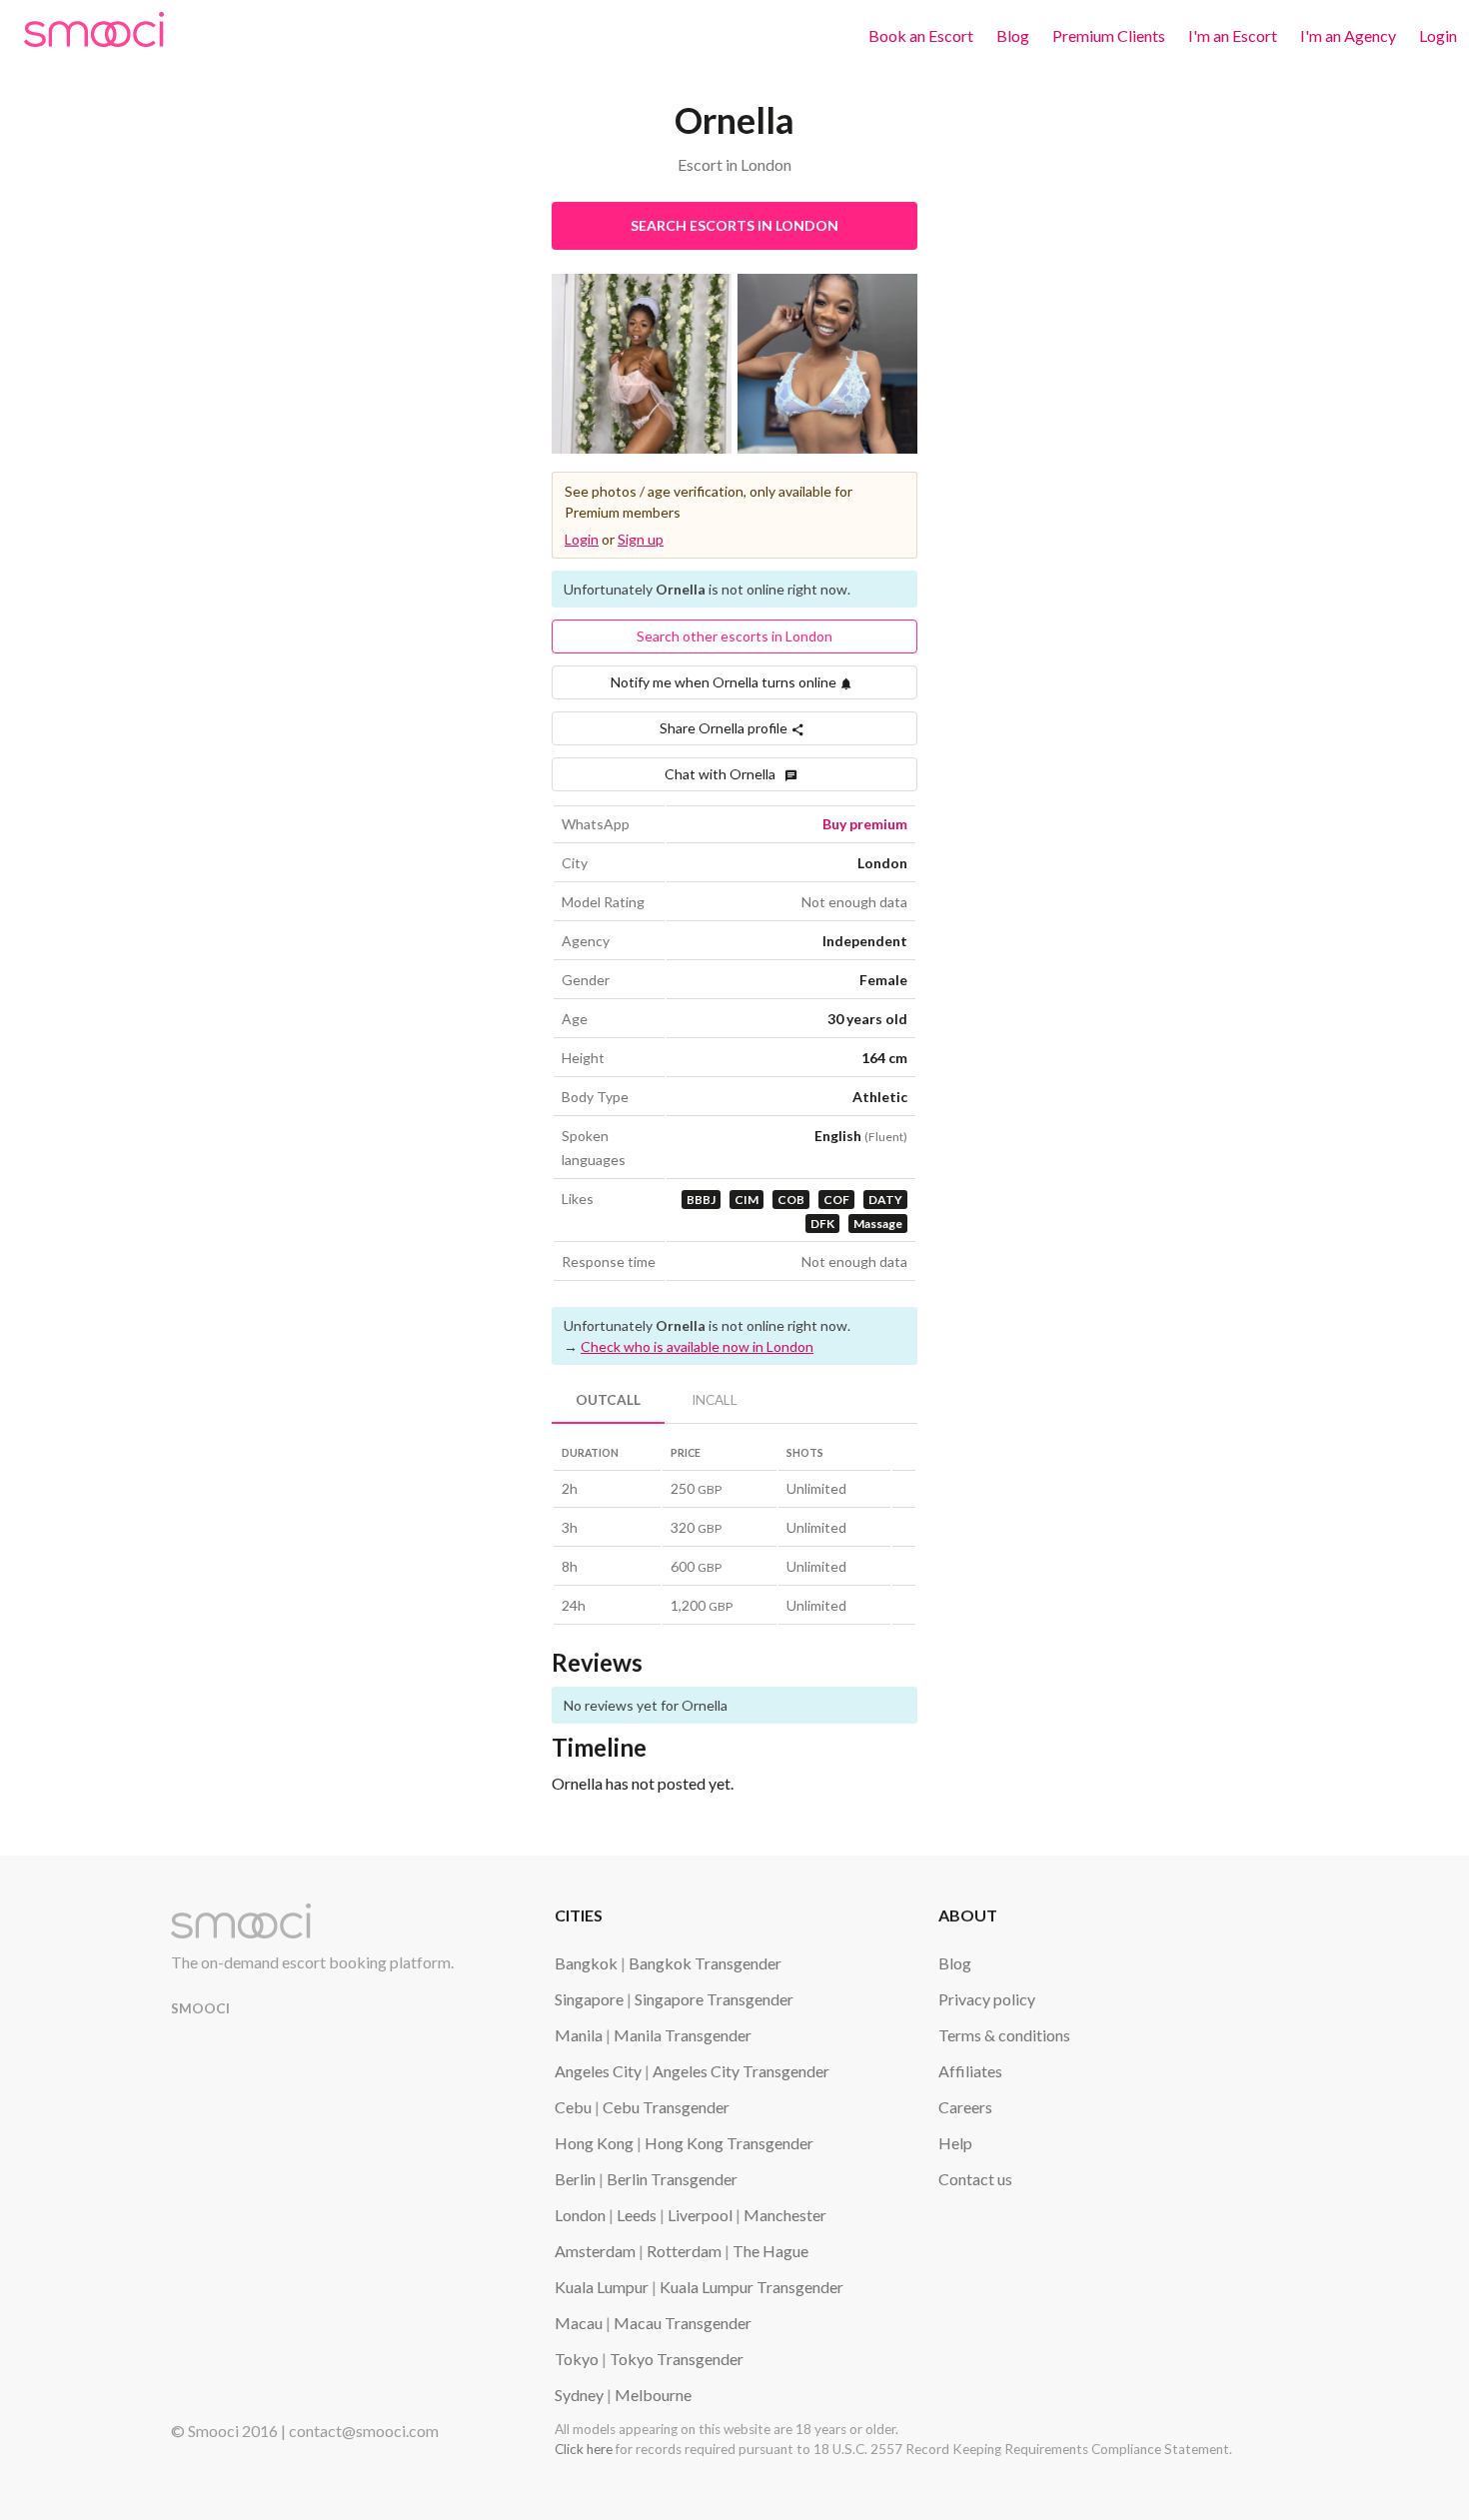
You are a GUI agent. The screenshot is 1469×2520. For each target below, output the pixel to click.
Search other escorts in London (734, 636)
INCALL (715, 1400)
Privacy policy (987, 1999)
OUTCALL (608, 1400)
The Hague (770, 2251)
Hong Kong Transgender (729, 2143)
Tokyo (577, 2359)
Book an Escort (921, 35)
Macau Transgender (683, 2323)
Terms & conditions (1004, 2035)
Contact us (975, 2179)
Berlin (575, 2179)
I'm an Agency (1348, 35)
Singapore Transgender (714, 1999)
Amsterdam (595, 2251)
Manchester (785, 2215)
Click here (584, 2449)
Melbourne (653, 2395)
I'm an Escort (1233, 35)
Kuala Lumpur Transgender (751, 2287)
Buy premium (865, 824)
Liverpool (700, 2215)
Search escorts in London (734, 225)
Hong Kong (594, 2143)
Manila (579, 2035)
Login (1438, 35)
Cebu (573, 2107)
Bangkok (586, 1963)
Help (955, 2143)
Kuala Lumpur (602, 2287)
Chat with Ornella (725, 774)
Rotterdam (684, 2251)
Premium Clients (1109, 35)
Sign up (641, 539)
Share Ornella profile (725, 728)
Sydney (579, 2395)
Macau (579, 2323)
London (580, 2215)
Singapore (589, 1999)
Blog (1013, 35)
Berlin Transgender (672, 2179)
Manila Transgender (683, 2035)
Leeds (637, 2215)
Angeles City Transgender (741, 2071)
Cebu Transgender (666, 2107)
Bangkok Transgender (705, 1963)
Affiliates (970, 2071)
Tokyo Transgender (677, 2359)
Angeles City (598, 2071)
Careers (965, 2107)
